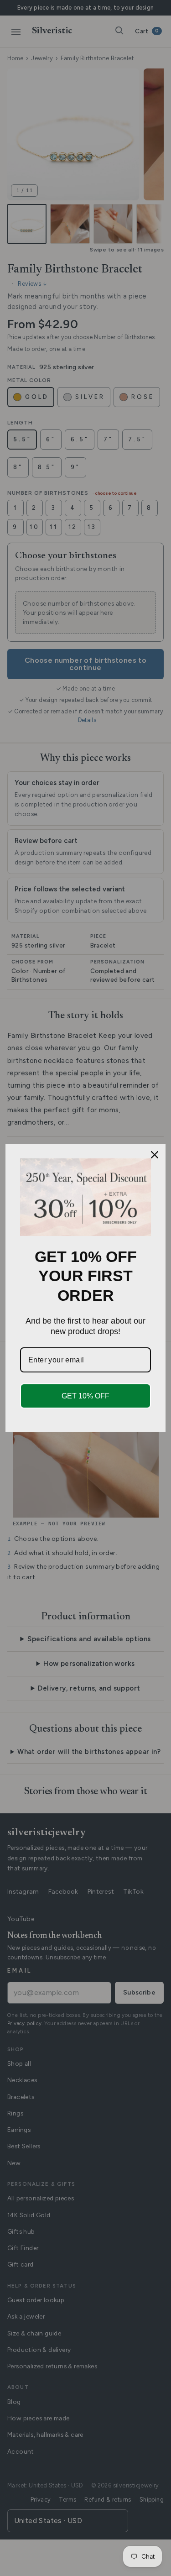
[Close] (155, 1155)
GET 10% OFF (85, 1396)
